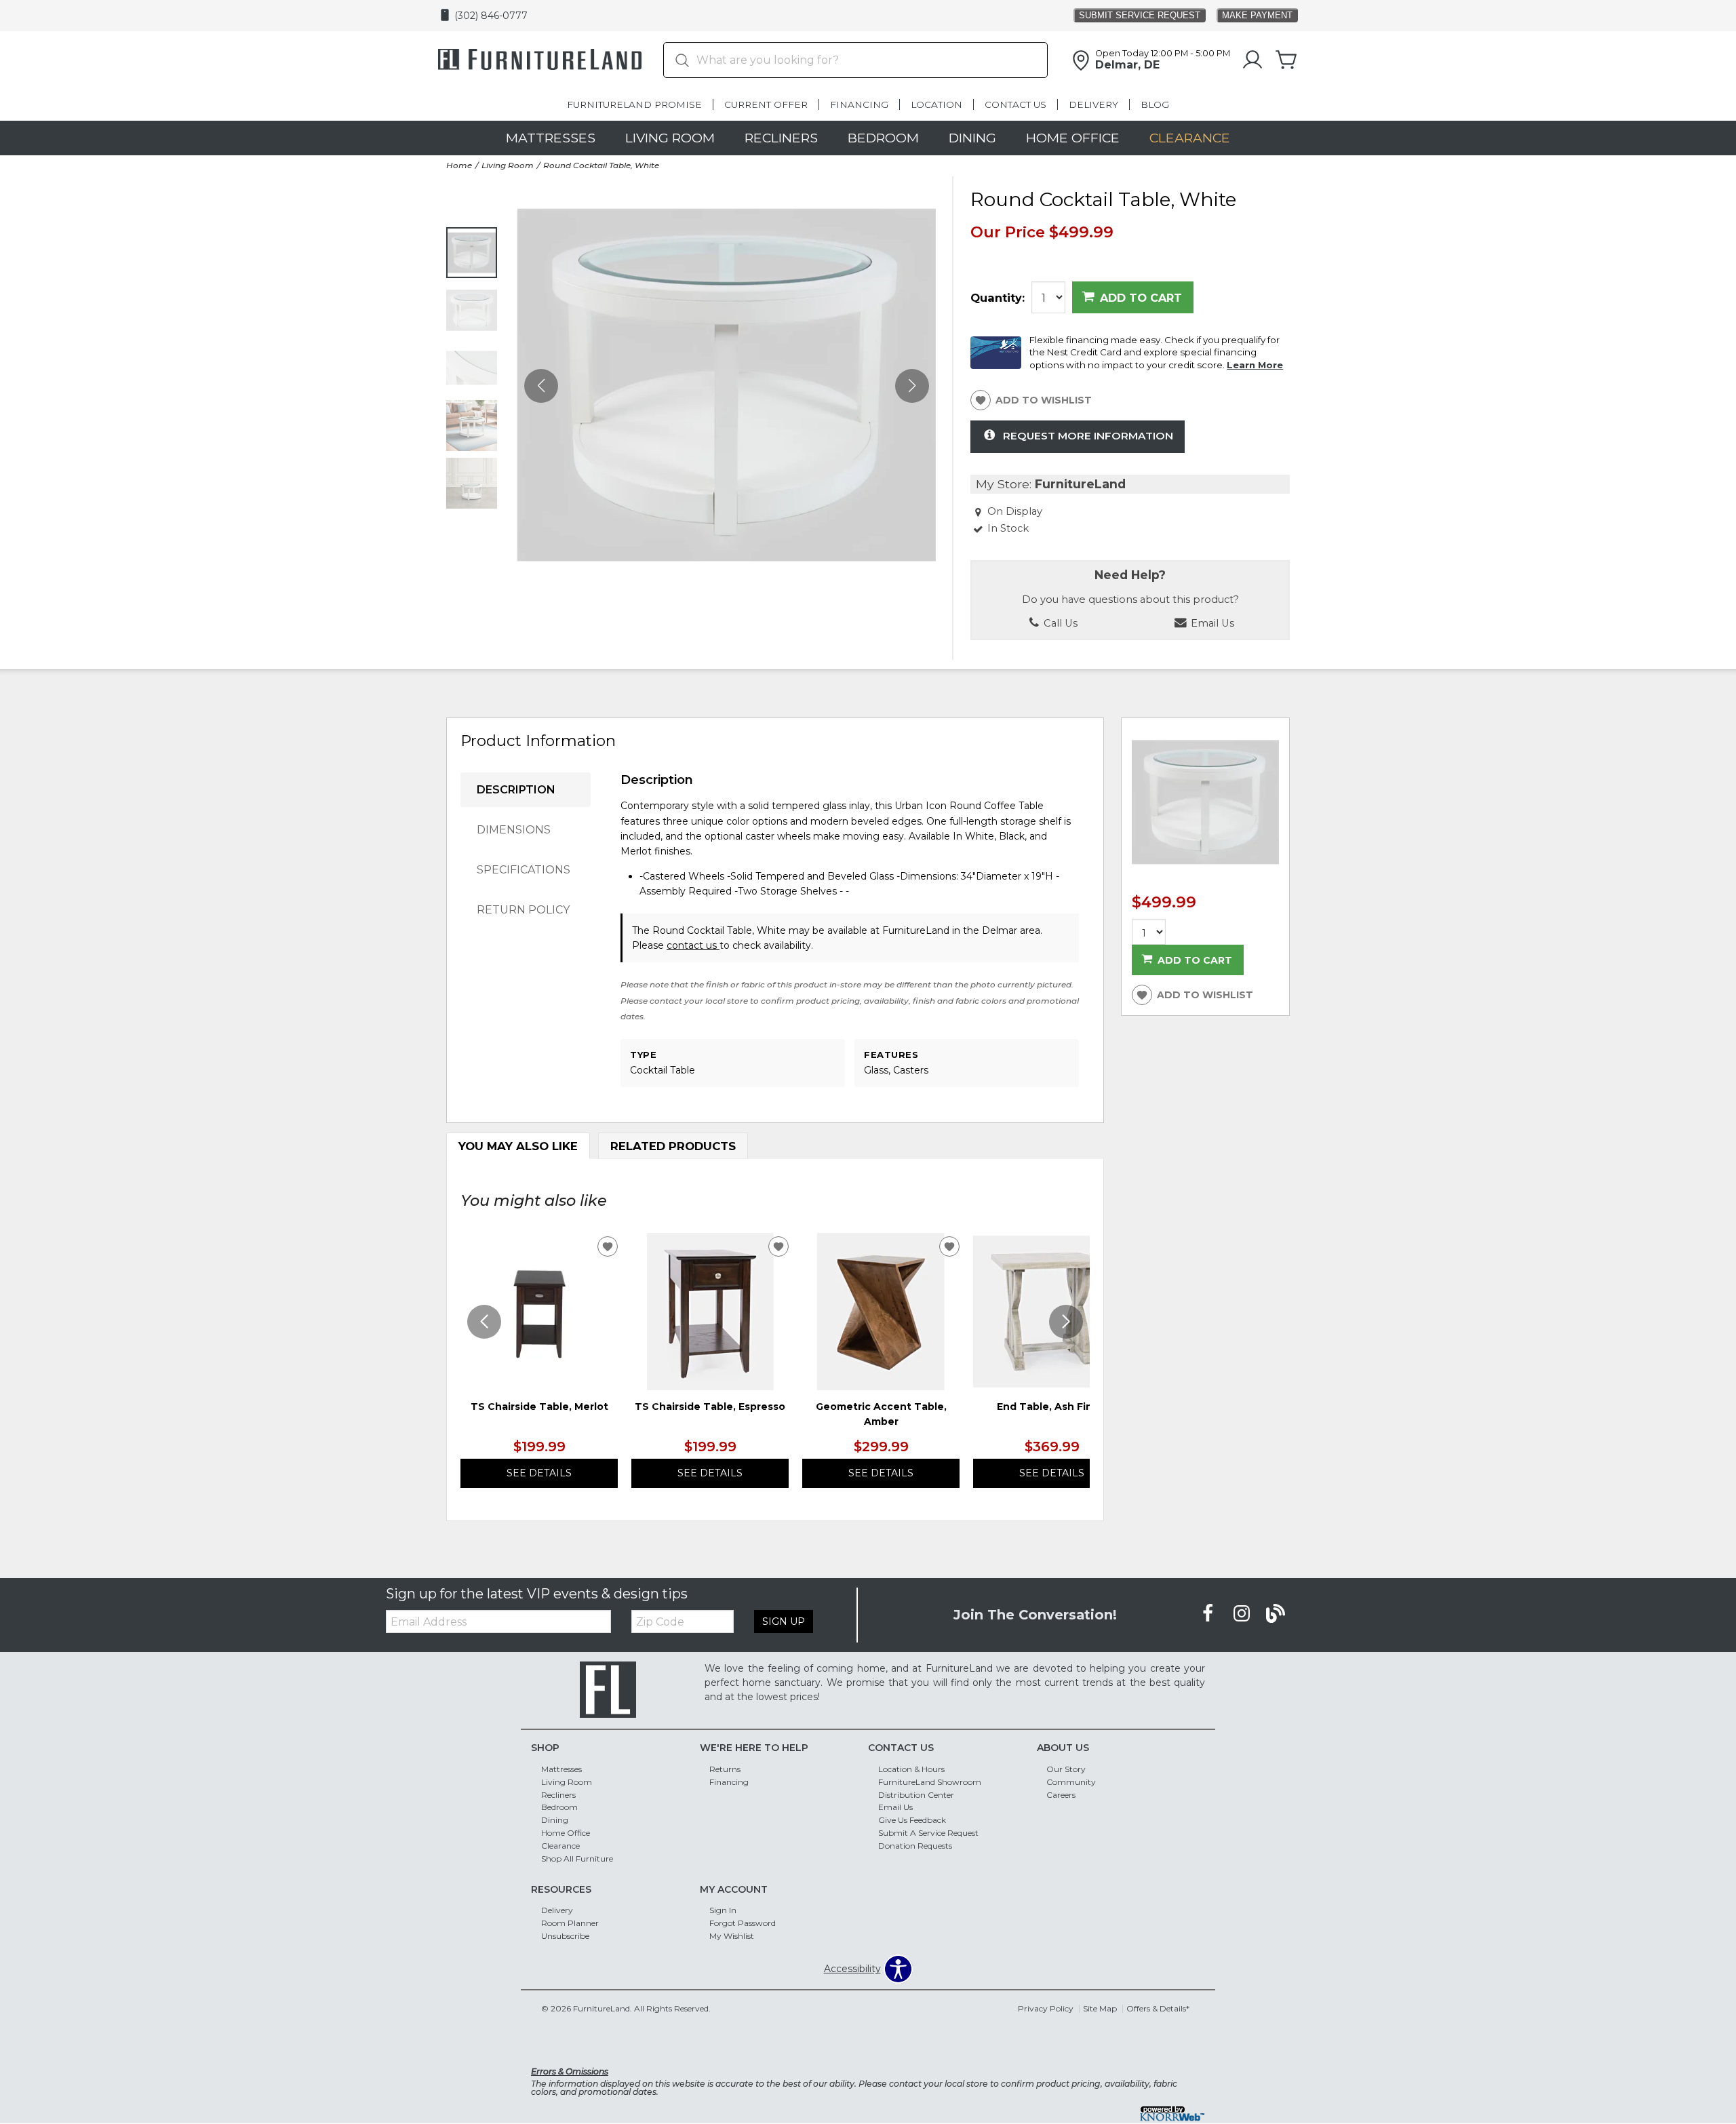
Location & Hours (911, 1769)
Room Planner (570, 1923)
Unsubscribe (565, 1936)
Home (459, 165)
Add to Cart (1141, 298)
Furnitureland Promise (634, 104)
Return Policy (523, 910)
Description (516, 790)
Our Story (1066, 1769)
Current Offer (766, 104)
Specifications (524, 870)
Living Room (670, 138)
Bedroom (883, 138)
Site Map (1100, 2008)
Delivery (1093, 104)
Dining (972, 138)
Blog (1155, 104)
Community (1071, 1781)
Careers (1061, 1794)
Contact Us (1015, 104)
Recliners (781, 138)
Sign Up (784, 1621)
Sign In (723, 1910)
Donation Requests (915, 1846)
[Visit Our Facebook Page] (1209, 1614)
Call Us (1059, 623)
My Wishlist (732, 1936)
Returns (725, 1769)
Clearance (1190, 138)
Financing (859, 104)
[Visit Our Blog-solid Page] (1276, 1614)
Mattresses (551, 138)
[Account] (1252, 60)
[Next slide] (1066, 1322)
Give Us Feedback (912, 1820)
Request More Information (1088, 436)
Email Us (895, 1807)
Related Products (673, 1146)
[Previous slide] (484, 1322)
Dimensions (514, 830)
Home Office (1073, 138)
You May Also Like (518, 1146)
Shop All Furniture (577, 1858)
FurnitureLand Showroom (930, 1781)
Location (936, 104)
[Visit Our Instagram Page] (1243, 1614)
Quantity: (998, 298)
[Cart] (1286, 60)
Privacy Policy (1046, 2008)
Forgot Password (743, 1923)
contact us (693, 945)
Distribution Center (916, 1794)
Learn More (1255, 365)
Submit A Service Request (928, 1833)
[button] (912, 385)
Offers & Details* (1158, 2008)
